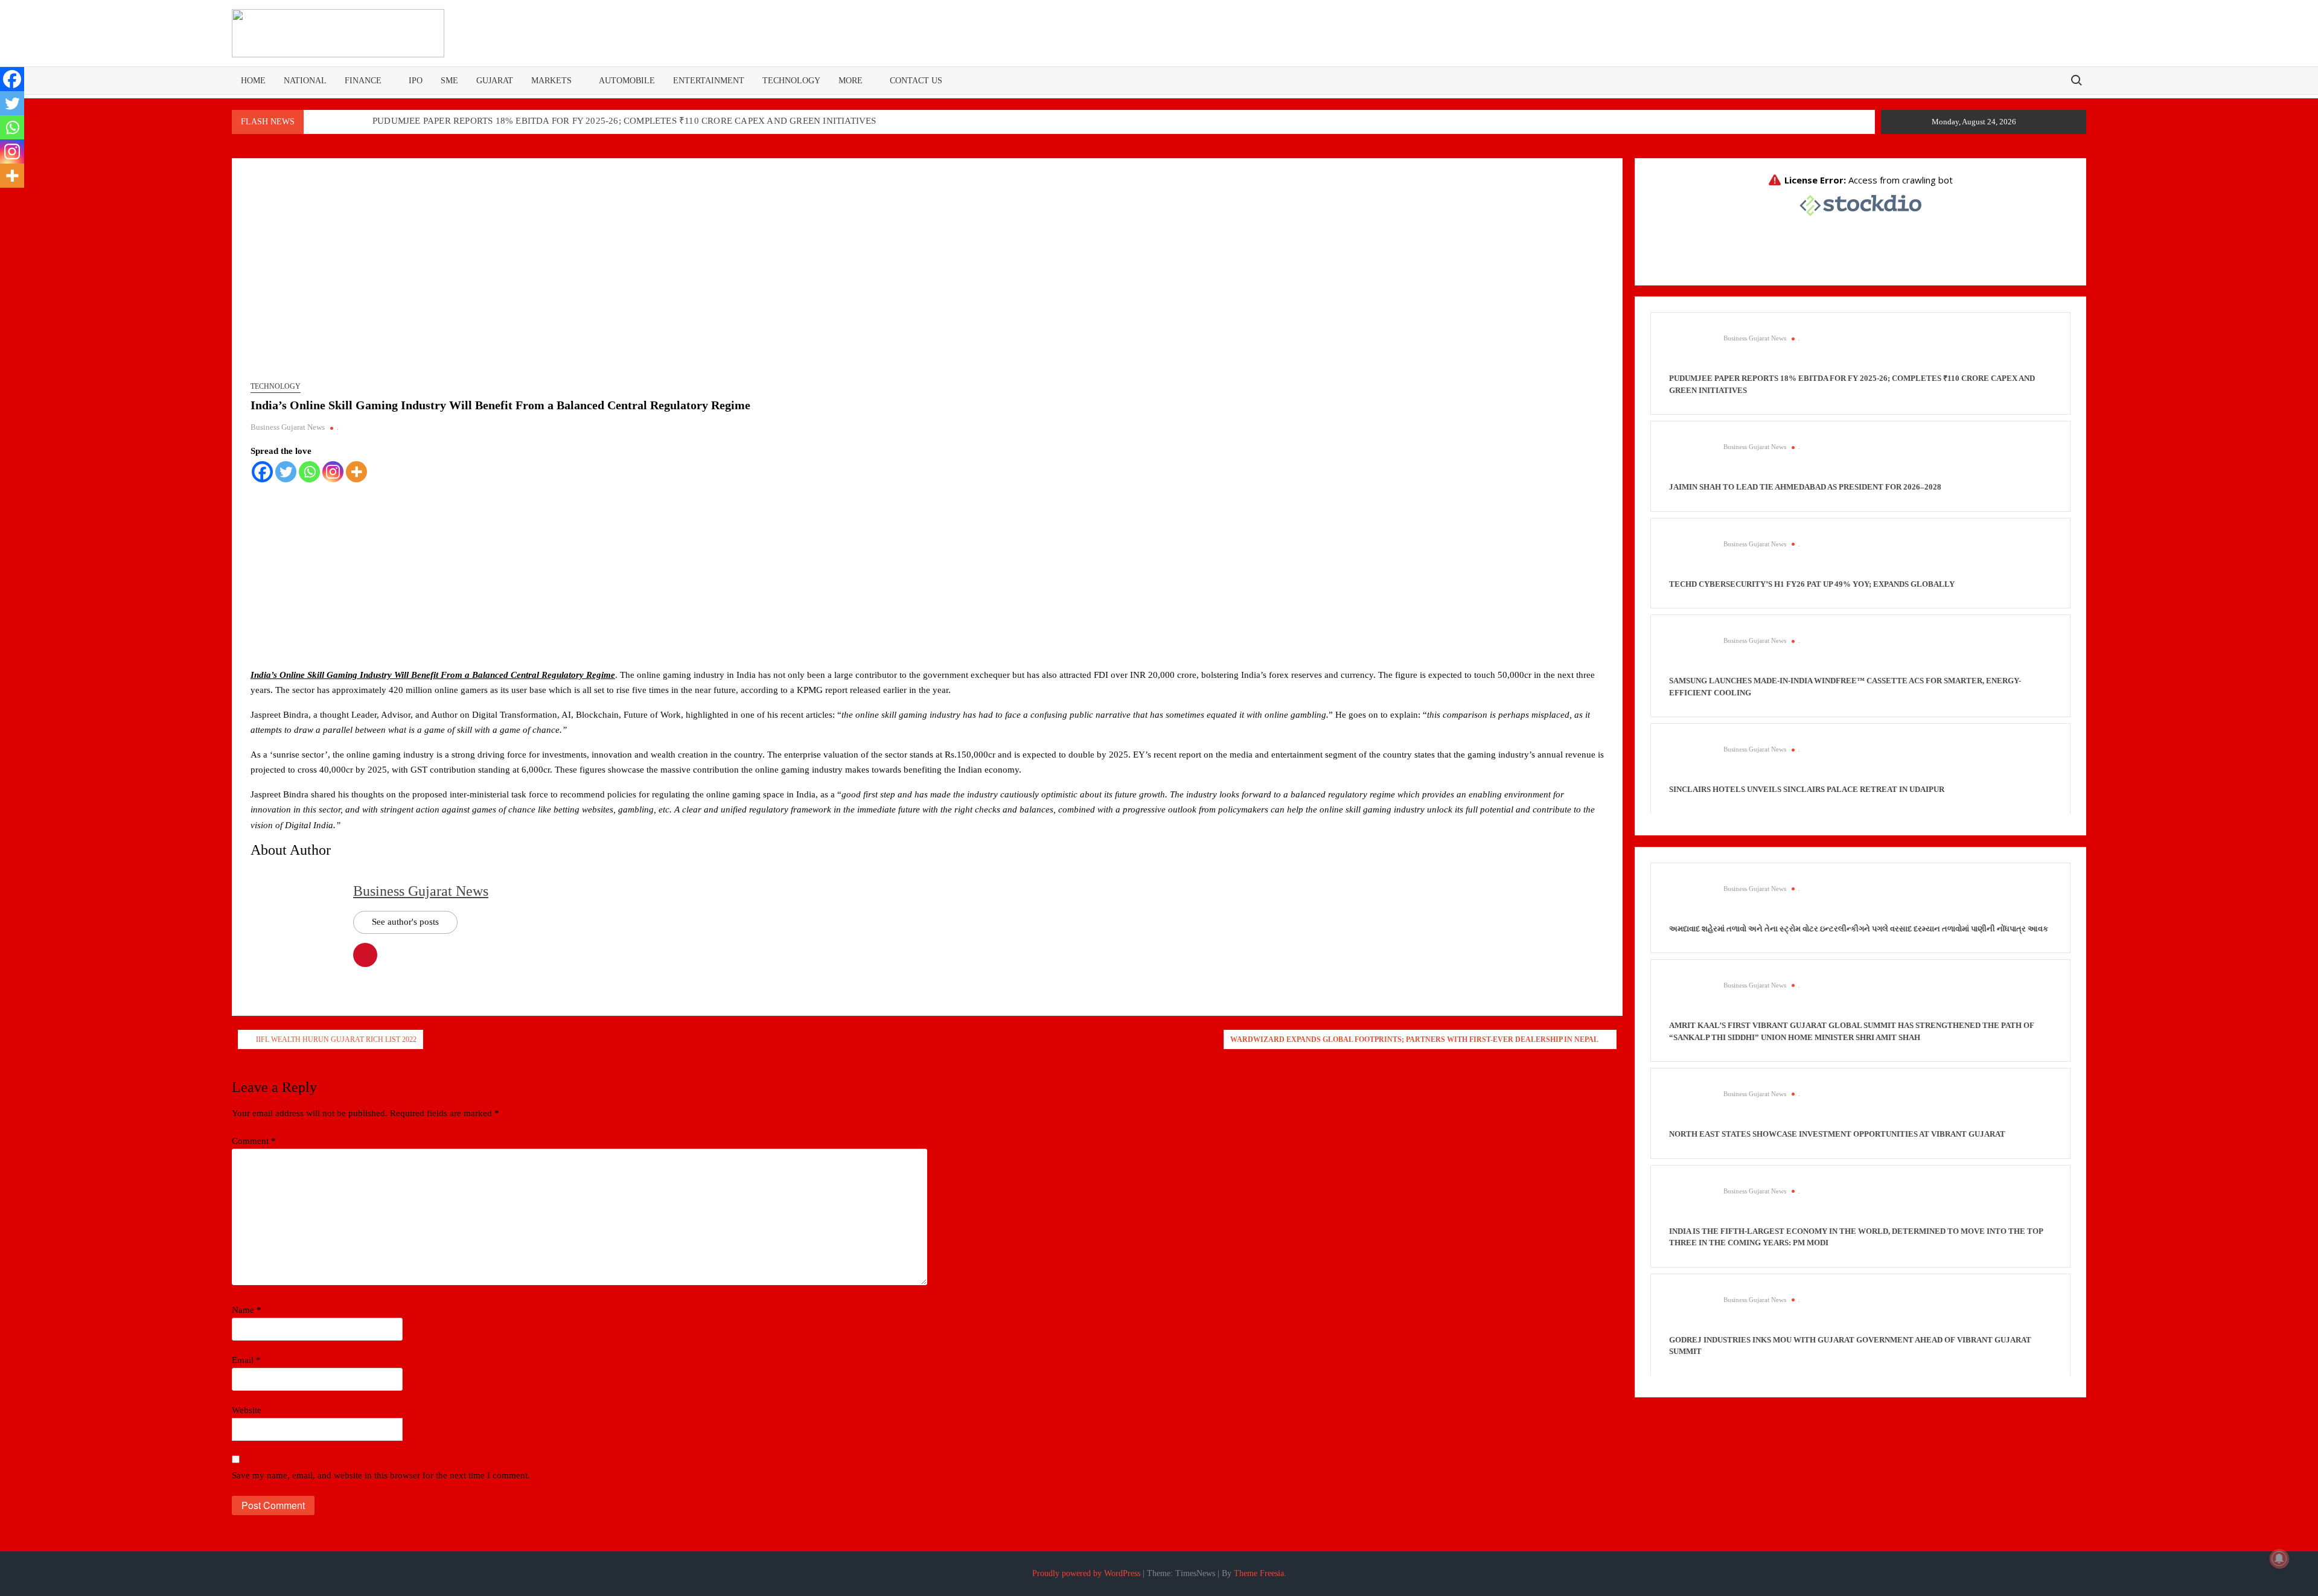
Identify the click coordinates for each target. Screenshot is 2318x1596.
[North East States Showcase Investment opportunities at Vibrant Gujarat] (1690, 1107)
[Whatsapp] (309, 472)
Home (253, 81)
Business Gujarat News (288, 427)
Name (247, 1310)
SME (449, 81)
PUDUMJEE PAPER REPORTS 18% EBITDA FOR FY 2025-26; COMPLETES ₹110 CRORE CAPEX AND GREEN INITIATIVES (624, 121)
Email (246, 1360)
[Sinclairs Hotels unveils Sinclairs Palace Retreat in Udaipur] (1690, 762)
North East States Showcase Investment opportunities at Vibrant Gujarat (1837, 1134)
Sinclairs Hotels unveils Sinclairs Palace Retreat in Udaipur (1807, 789)
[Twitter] (286, 472)
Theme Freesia (1259, 1573)
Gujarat (495, 81)
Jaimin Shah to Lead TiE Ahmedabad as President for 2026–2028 (1805, 487)
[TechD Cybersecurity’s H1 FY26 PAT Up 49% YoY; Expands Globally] (1690, 557)
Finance (363, 81)
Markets (551, 81)
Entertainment (709, 81)
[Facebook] (262, 472)
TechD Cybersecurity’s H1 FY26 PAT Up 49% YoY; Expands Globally (1812, 584)
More (851, 81)
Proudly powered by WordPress (1086, 1573)
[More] (356, 472)
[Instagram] (333, 472)
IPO (416, 81)
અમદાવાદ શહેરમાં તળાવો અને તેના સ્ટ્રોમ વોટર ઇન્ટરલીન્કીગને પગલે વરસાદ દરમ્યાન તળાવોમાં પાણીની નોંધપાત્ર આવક (1859, 929)
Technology (791, 81)
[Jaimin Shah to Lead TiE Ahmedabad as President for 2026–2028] (1690, 460)
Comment (254, 1141)
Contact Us (916, 81)
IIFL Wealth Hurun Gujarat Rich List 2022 (336, 1039)
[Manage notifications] (2279, 1559)
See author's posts (405, 922)
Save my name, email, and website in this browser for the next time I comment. (381, 1475)
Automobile (627, 81)
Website (247, 1410)
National (305, 81)
